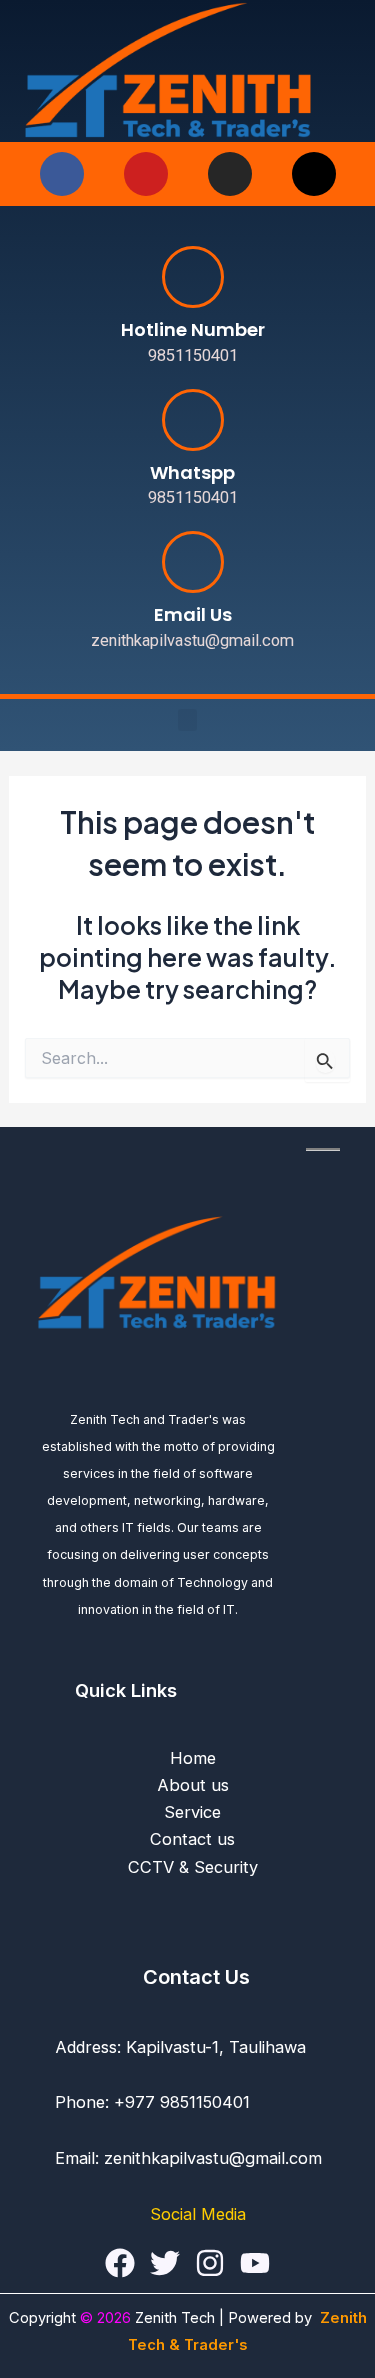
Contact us (192, 1839)
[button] (188, 720)
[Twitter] (165, 2263)
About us (193, 1785)
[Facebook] (120, 2263)
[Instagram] (210, 2263)
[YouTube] (255, 2263)
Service (192, 1812)
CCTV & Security (193, 1867)
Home (193, 1758)
